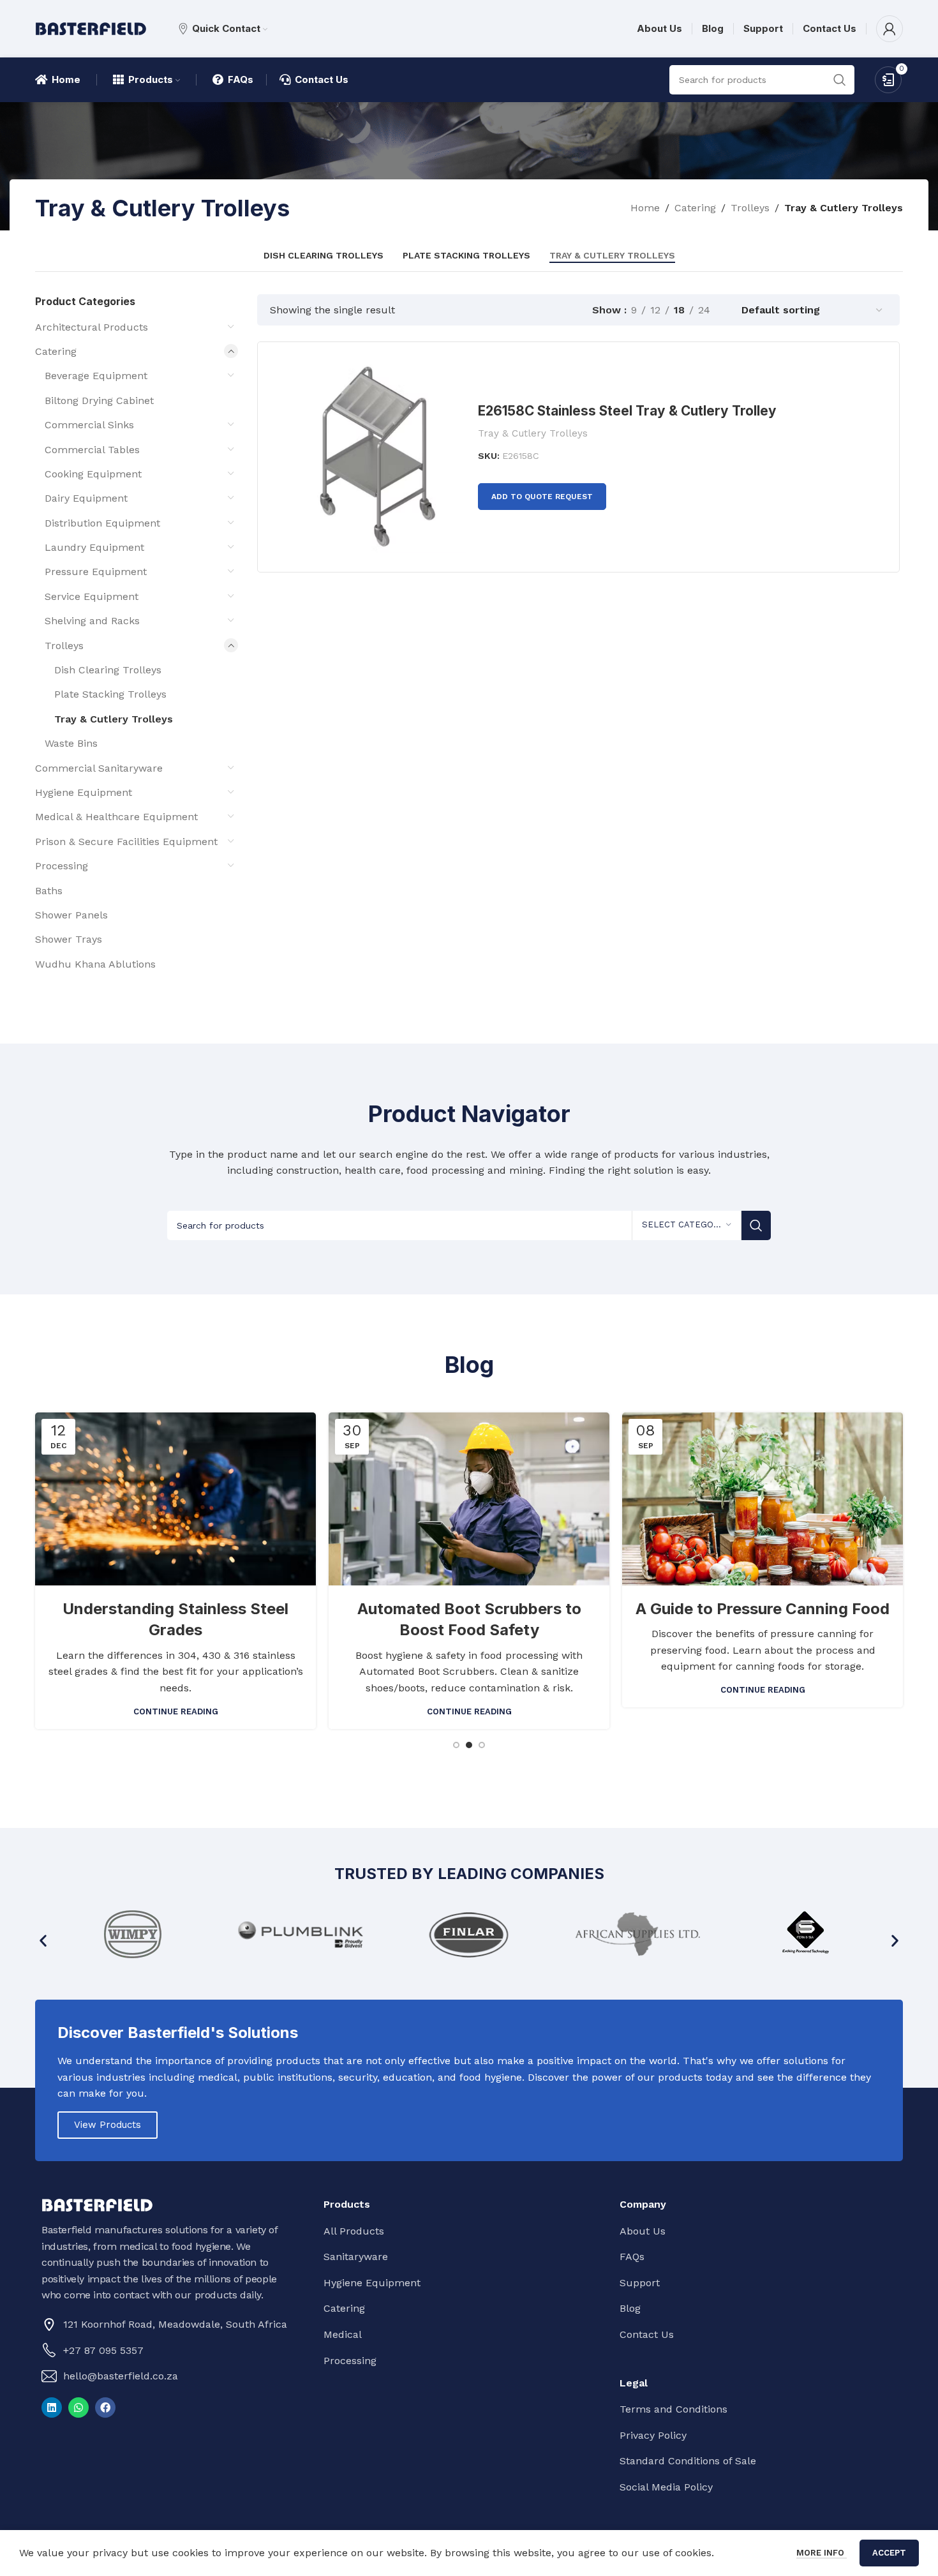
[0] (888, 79)
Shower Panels (71, 915)
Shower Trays (69, 939)
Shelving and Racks (92, 621)
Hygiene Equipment (84, 792)
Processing (62, 866)
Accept (889, 2553)
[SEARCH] (756, 1225)
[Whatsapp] (78, 2408)
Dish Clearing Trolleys (108, 670)
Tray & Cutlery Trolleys (114, 719)
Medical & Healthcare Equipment (116, 817)
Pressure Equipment (96, 572)
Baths (49, 891)
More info (822, 2553)
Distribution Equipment (102, 523)
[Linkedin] (52, 2408)
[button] (43, 1941)
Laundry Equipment (94, 547)
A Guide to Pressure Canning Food (763, 1609)
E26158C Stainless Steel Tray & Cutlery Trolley (627, 411)
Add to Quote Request (542, 497)
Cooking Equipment (93, 474)
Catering (695, 208)
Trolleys (750, 208)
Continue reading (176, 1711)
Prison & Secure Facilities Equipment (126, 842)
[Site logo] (91, 28)
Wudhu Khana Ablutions (95, 964)
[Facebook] (105, 2408)
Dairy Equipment (86, 498)
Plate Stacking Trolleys (110, 694)
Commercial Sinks (89, 425)
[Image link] (97, 2204)
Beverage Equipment (96, 376)
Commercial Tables (92, 450)
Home (645, 208)
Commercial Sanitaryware (99, 768)
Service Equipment (92, 596)
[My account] (890, 29)
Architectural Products (92, 327)
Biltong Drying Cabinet (99, 401)
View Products (108, 2125)
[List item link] (170, 2351)
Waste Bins (71, 743)
